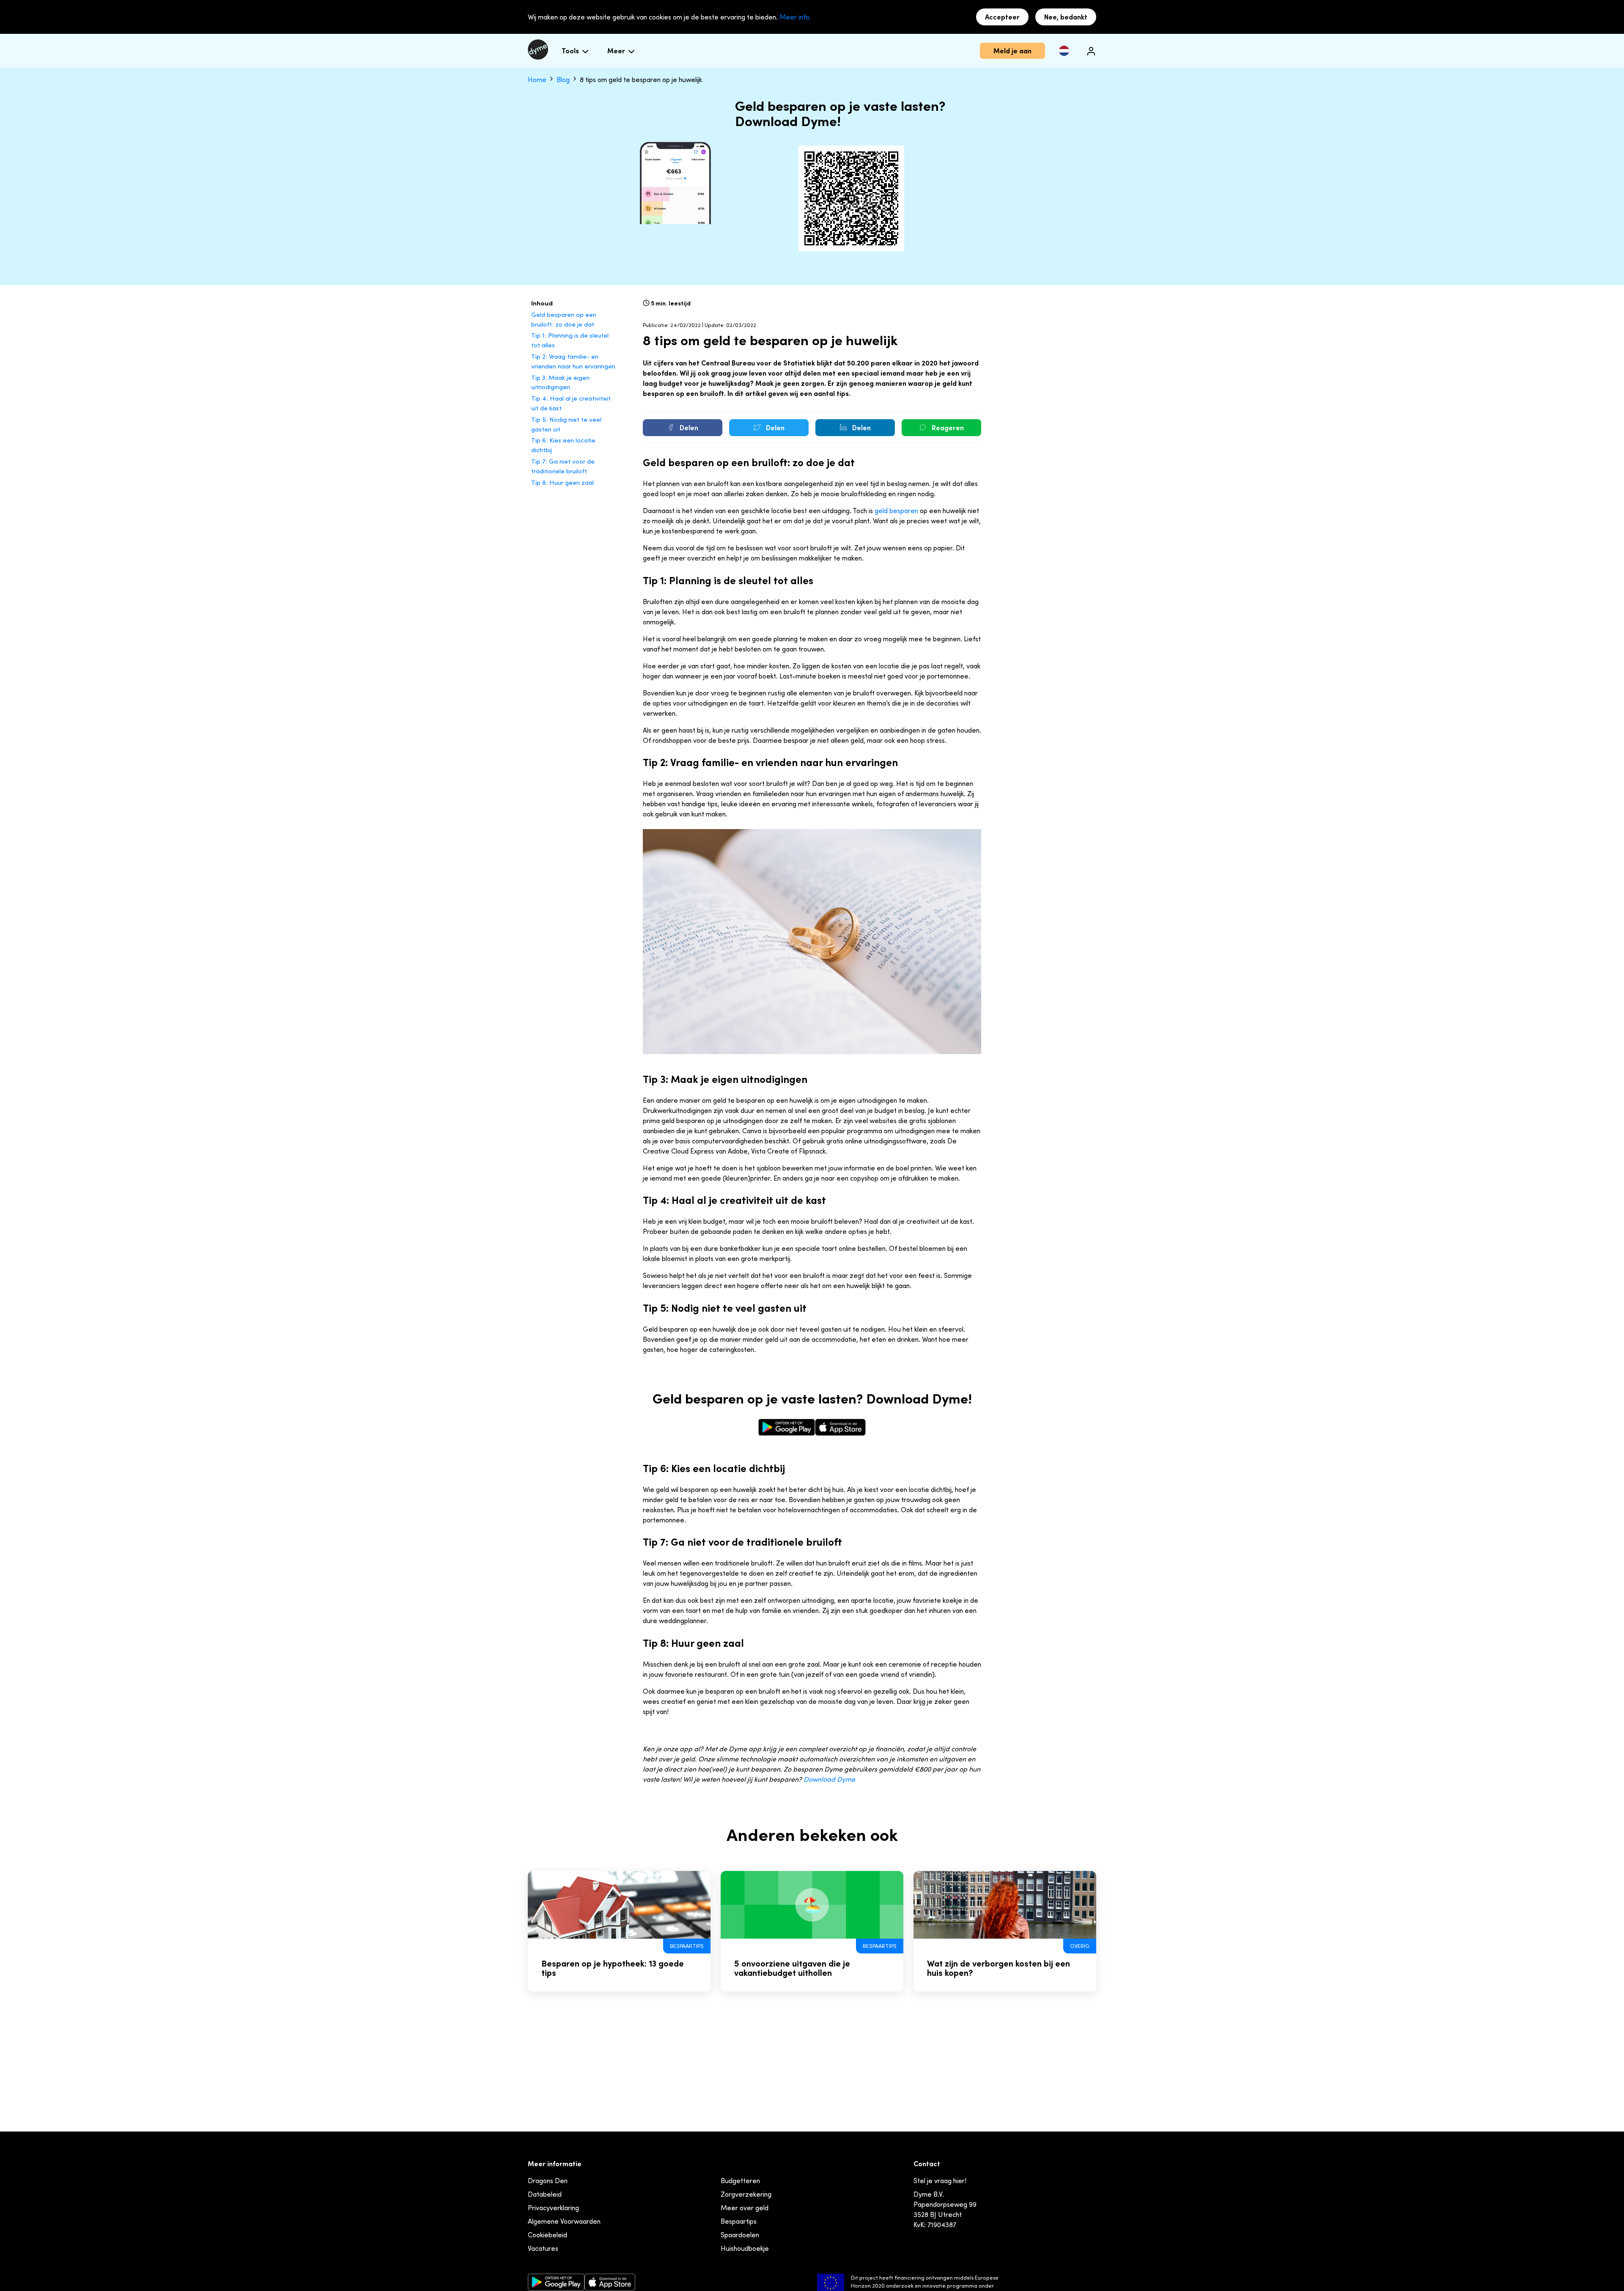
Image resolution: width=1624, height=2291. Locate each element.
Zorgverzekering (746, 2194)
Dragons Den (548, 2181)
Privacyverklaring (553, 2208)
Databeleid (545, 2194)
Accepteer (1002, 17)
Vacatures (543, 2248)
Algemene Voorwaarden (564, 2221)
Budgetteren (740, 2181)
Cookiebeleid (547, 2235)
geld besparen (896, 511)
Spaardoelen (740, 2235)
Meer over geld (745, 2208)
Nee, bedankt (1066, 17)
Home (538, 80)
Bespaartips (739, 2221)
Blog (564, 80)
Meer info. (795, 17)
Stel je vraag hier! (940, 2181)
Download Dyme (829, 1779)
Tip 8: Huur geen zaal (562, 482)
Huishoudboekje (745, 2248)
